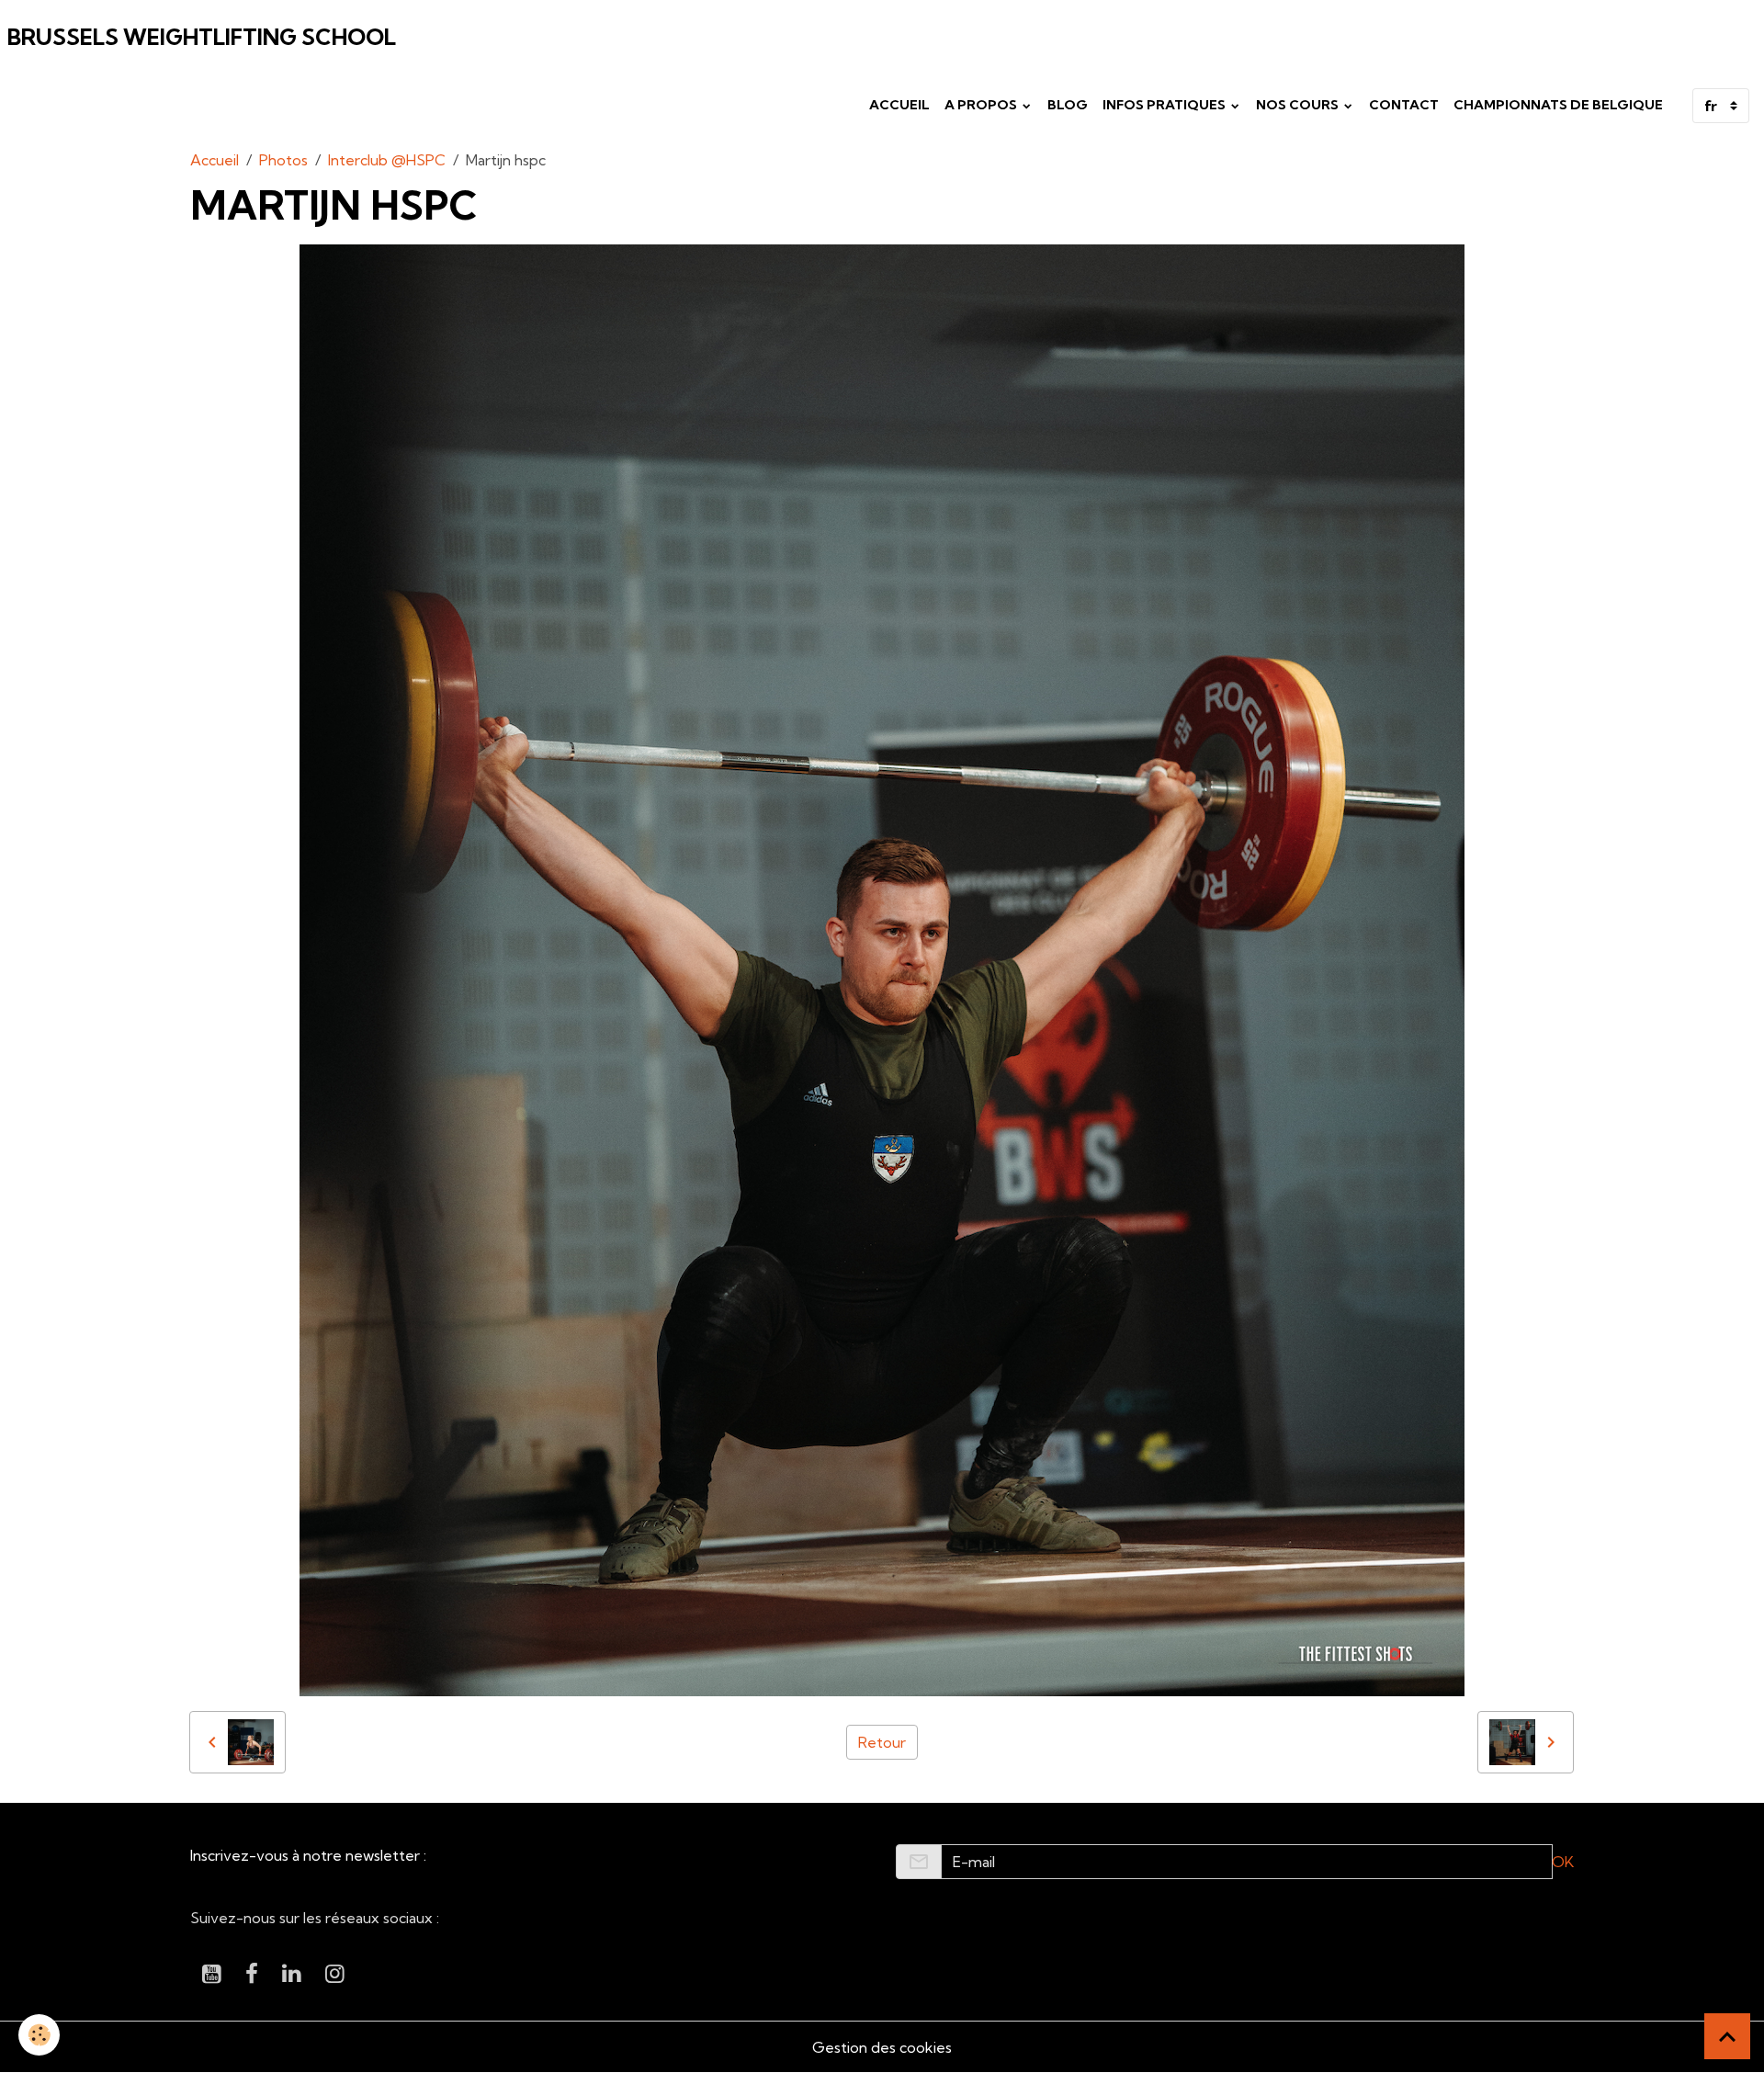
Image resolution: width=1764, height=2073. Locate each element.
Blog (1068, 105)
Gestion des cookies (882, 2047)
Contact (1404, 105)
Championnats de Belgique (1558, 105)
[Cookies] (39, 2035)
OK (1563, 1862)
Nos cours (1299, 105)
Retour (882, 1742)
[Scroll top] (1727, 2036)
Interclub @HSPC (387, 160)
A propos (982, 105)
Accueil (899, 105)
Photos (283, 160)
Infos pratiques (1165, 105)
